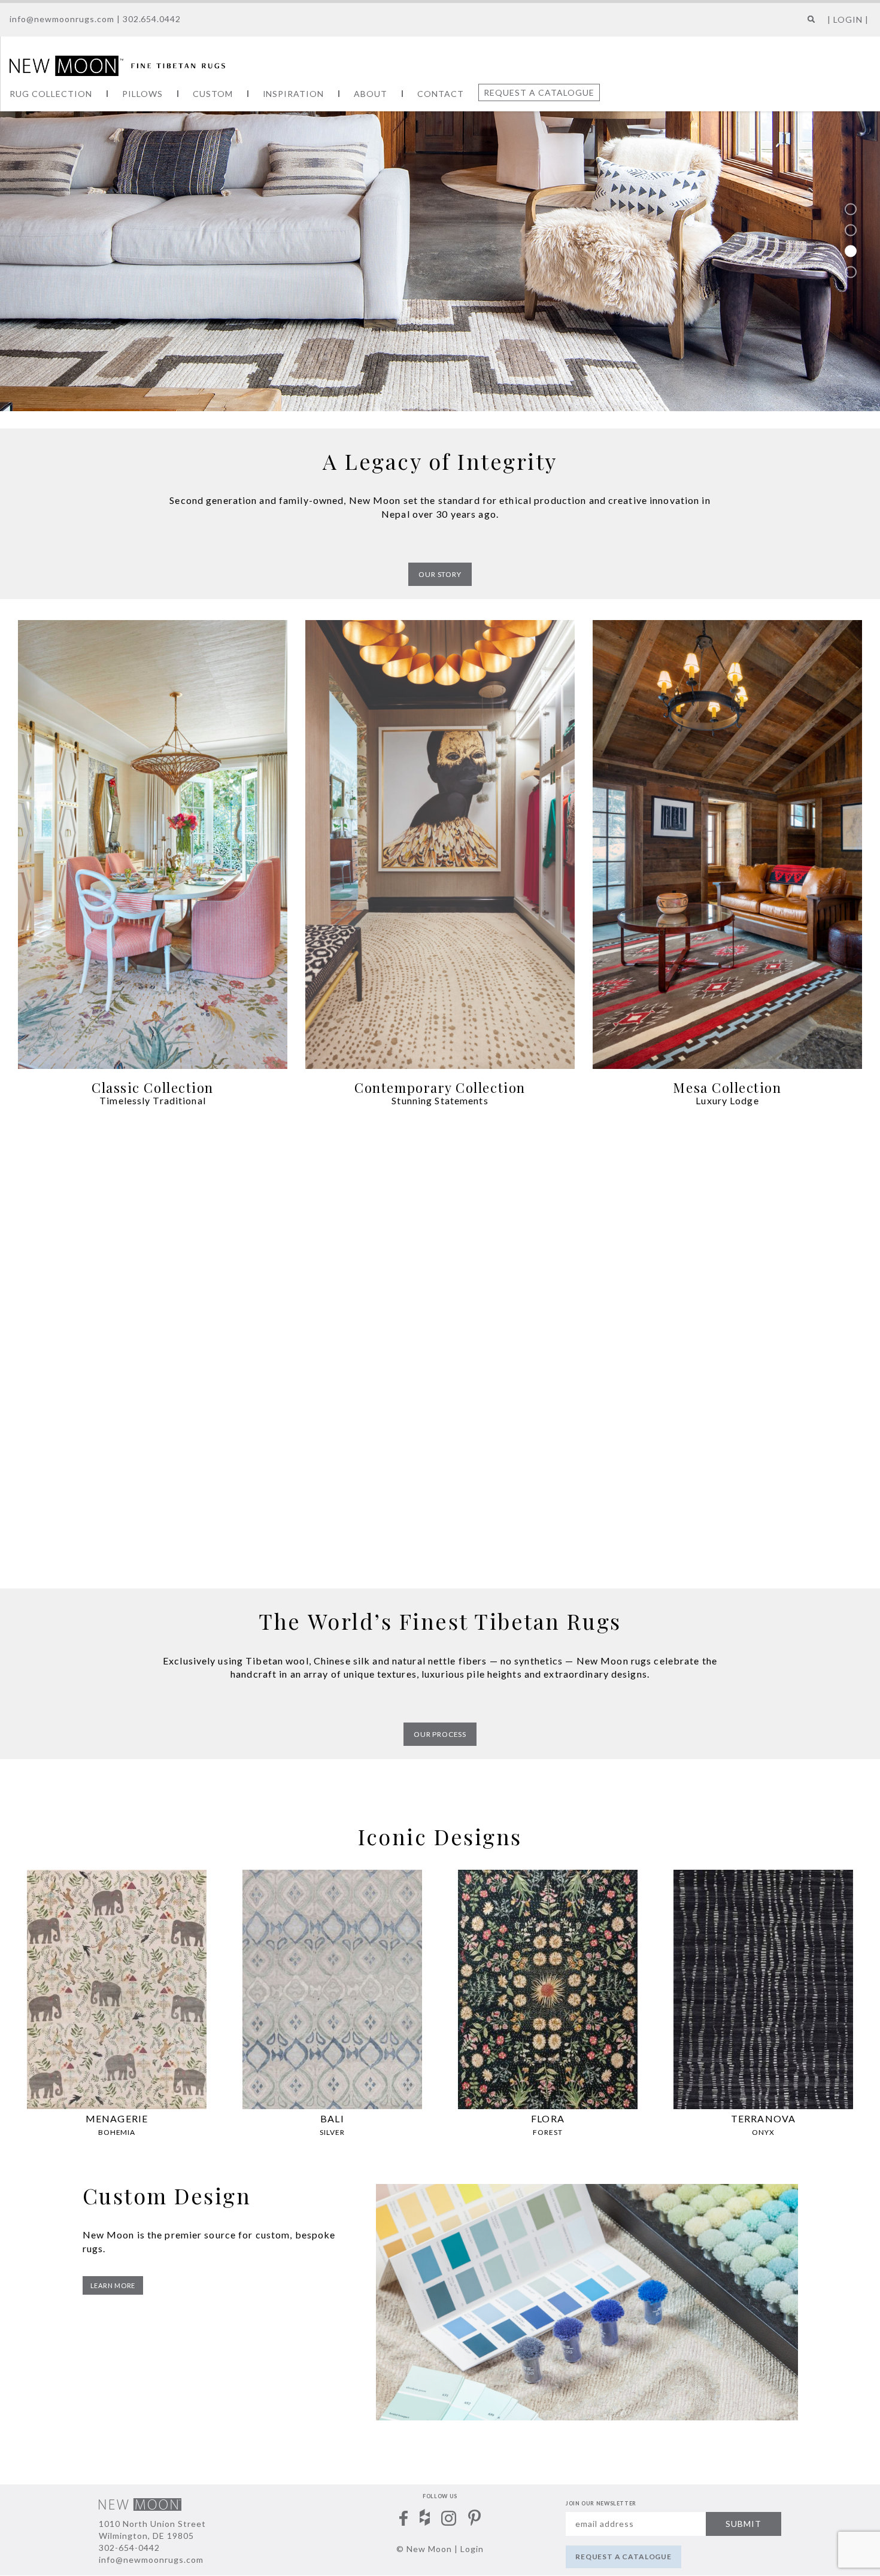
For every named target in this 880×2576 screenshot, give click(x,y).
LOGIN (848, 19)
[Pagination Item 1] (851, 209)
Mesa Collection (727, 1087)
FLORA (548, 2118)
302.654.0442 (152, 19)
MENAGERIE (117, 2118)
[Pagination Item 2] (851, 230)
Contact (441, 94)
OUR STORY (440, 574)
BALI (332, 2118)
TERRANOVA (763, 2118)
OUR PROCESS (440, 1734)
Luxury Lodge (727, 1100)
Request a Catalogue (539, 92)
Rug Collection (51, 94)
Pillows (142, 94)
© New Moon (424, 2549)
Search (808, 24)
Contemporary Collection (440, 1087)
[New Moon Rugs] (117, 65)
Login (472, 2549)
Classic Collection (153, 1087)
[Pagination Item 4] (851, 272)
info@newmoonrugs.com (62, 19)
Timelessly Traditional (153, 1100)
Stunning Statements (440, 1100)
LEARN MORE (113, 2285)
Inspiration (294, 94)
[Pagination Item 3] (851, 251)
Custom (213, 94)
